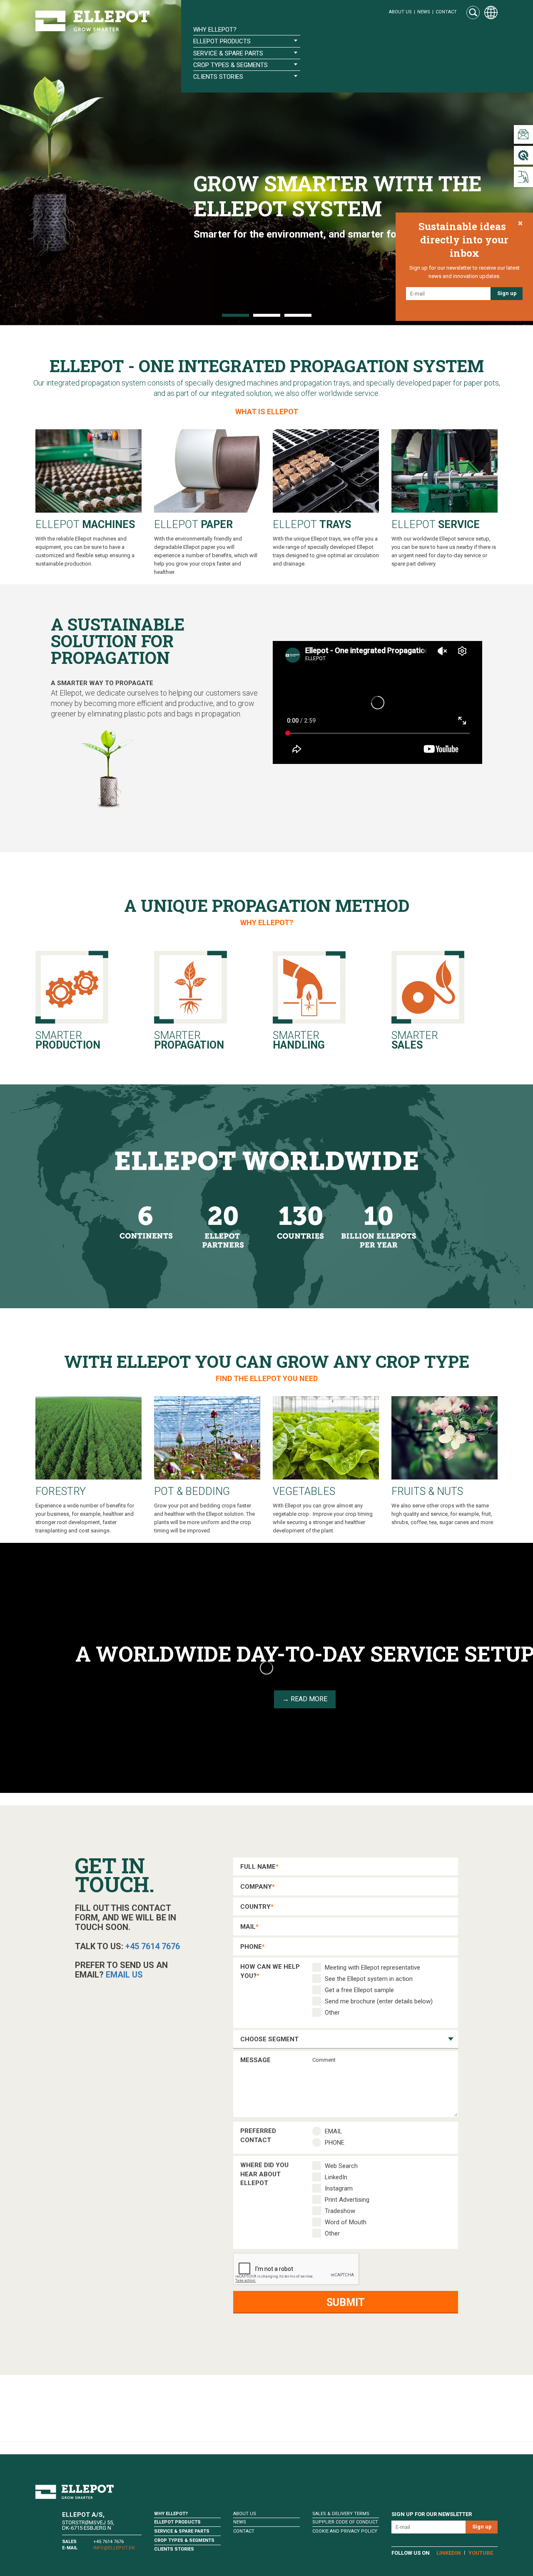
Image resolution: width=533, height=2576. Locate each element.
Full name (259, 1867)
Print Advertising (347, 2200)
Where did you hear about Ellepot (264, 2167)
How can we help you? (270, 1969)
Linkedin (449, 2553)
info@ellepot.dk (114, 2548)
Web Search (341, 2166)
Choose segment (269, 2039)
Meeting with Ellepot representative (372, 1968)
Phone (253, 1947)
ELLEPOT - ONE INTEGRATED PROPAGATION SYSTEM (267, 366)
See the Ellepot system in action (369, 1979)
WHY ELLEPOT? (267, 923)
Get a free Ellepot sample (359, 1990)
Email (334, 2131)
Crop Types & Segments (184, 2540)
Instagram (339, 2188)
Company (258, 1887)
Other (332, 2013)
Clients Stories (174, 2549)
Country (257, 1907)
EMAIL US (124, 1975)
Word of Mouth (346, 2222)
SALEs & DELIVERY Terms (341, 2514)
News (424, 12)
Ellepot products (177, 2522)
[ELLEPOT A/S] (92, 21)
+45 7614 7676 (153, 1946)
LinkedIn (336, 2177)
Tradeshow (340, 2211)
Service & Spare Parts (182, 2531)
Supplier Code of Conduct (345, 2522)
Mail (249, 1927)
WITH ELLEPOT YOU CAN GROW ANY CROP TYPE (267, 1361)
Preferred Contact (258, 2133)
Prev (11, 163)
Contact (446, 12)
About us (400, 12)
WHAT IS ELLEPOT (267, 412)
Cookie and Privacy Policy (345, 2531)
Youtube (481, 2553)
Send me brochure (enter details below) (379, 2001)
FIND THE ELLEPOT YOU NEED (267, 1378)
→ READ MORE (305, 1699)
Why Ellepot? (215, 30)
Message (255, 2060)
